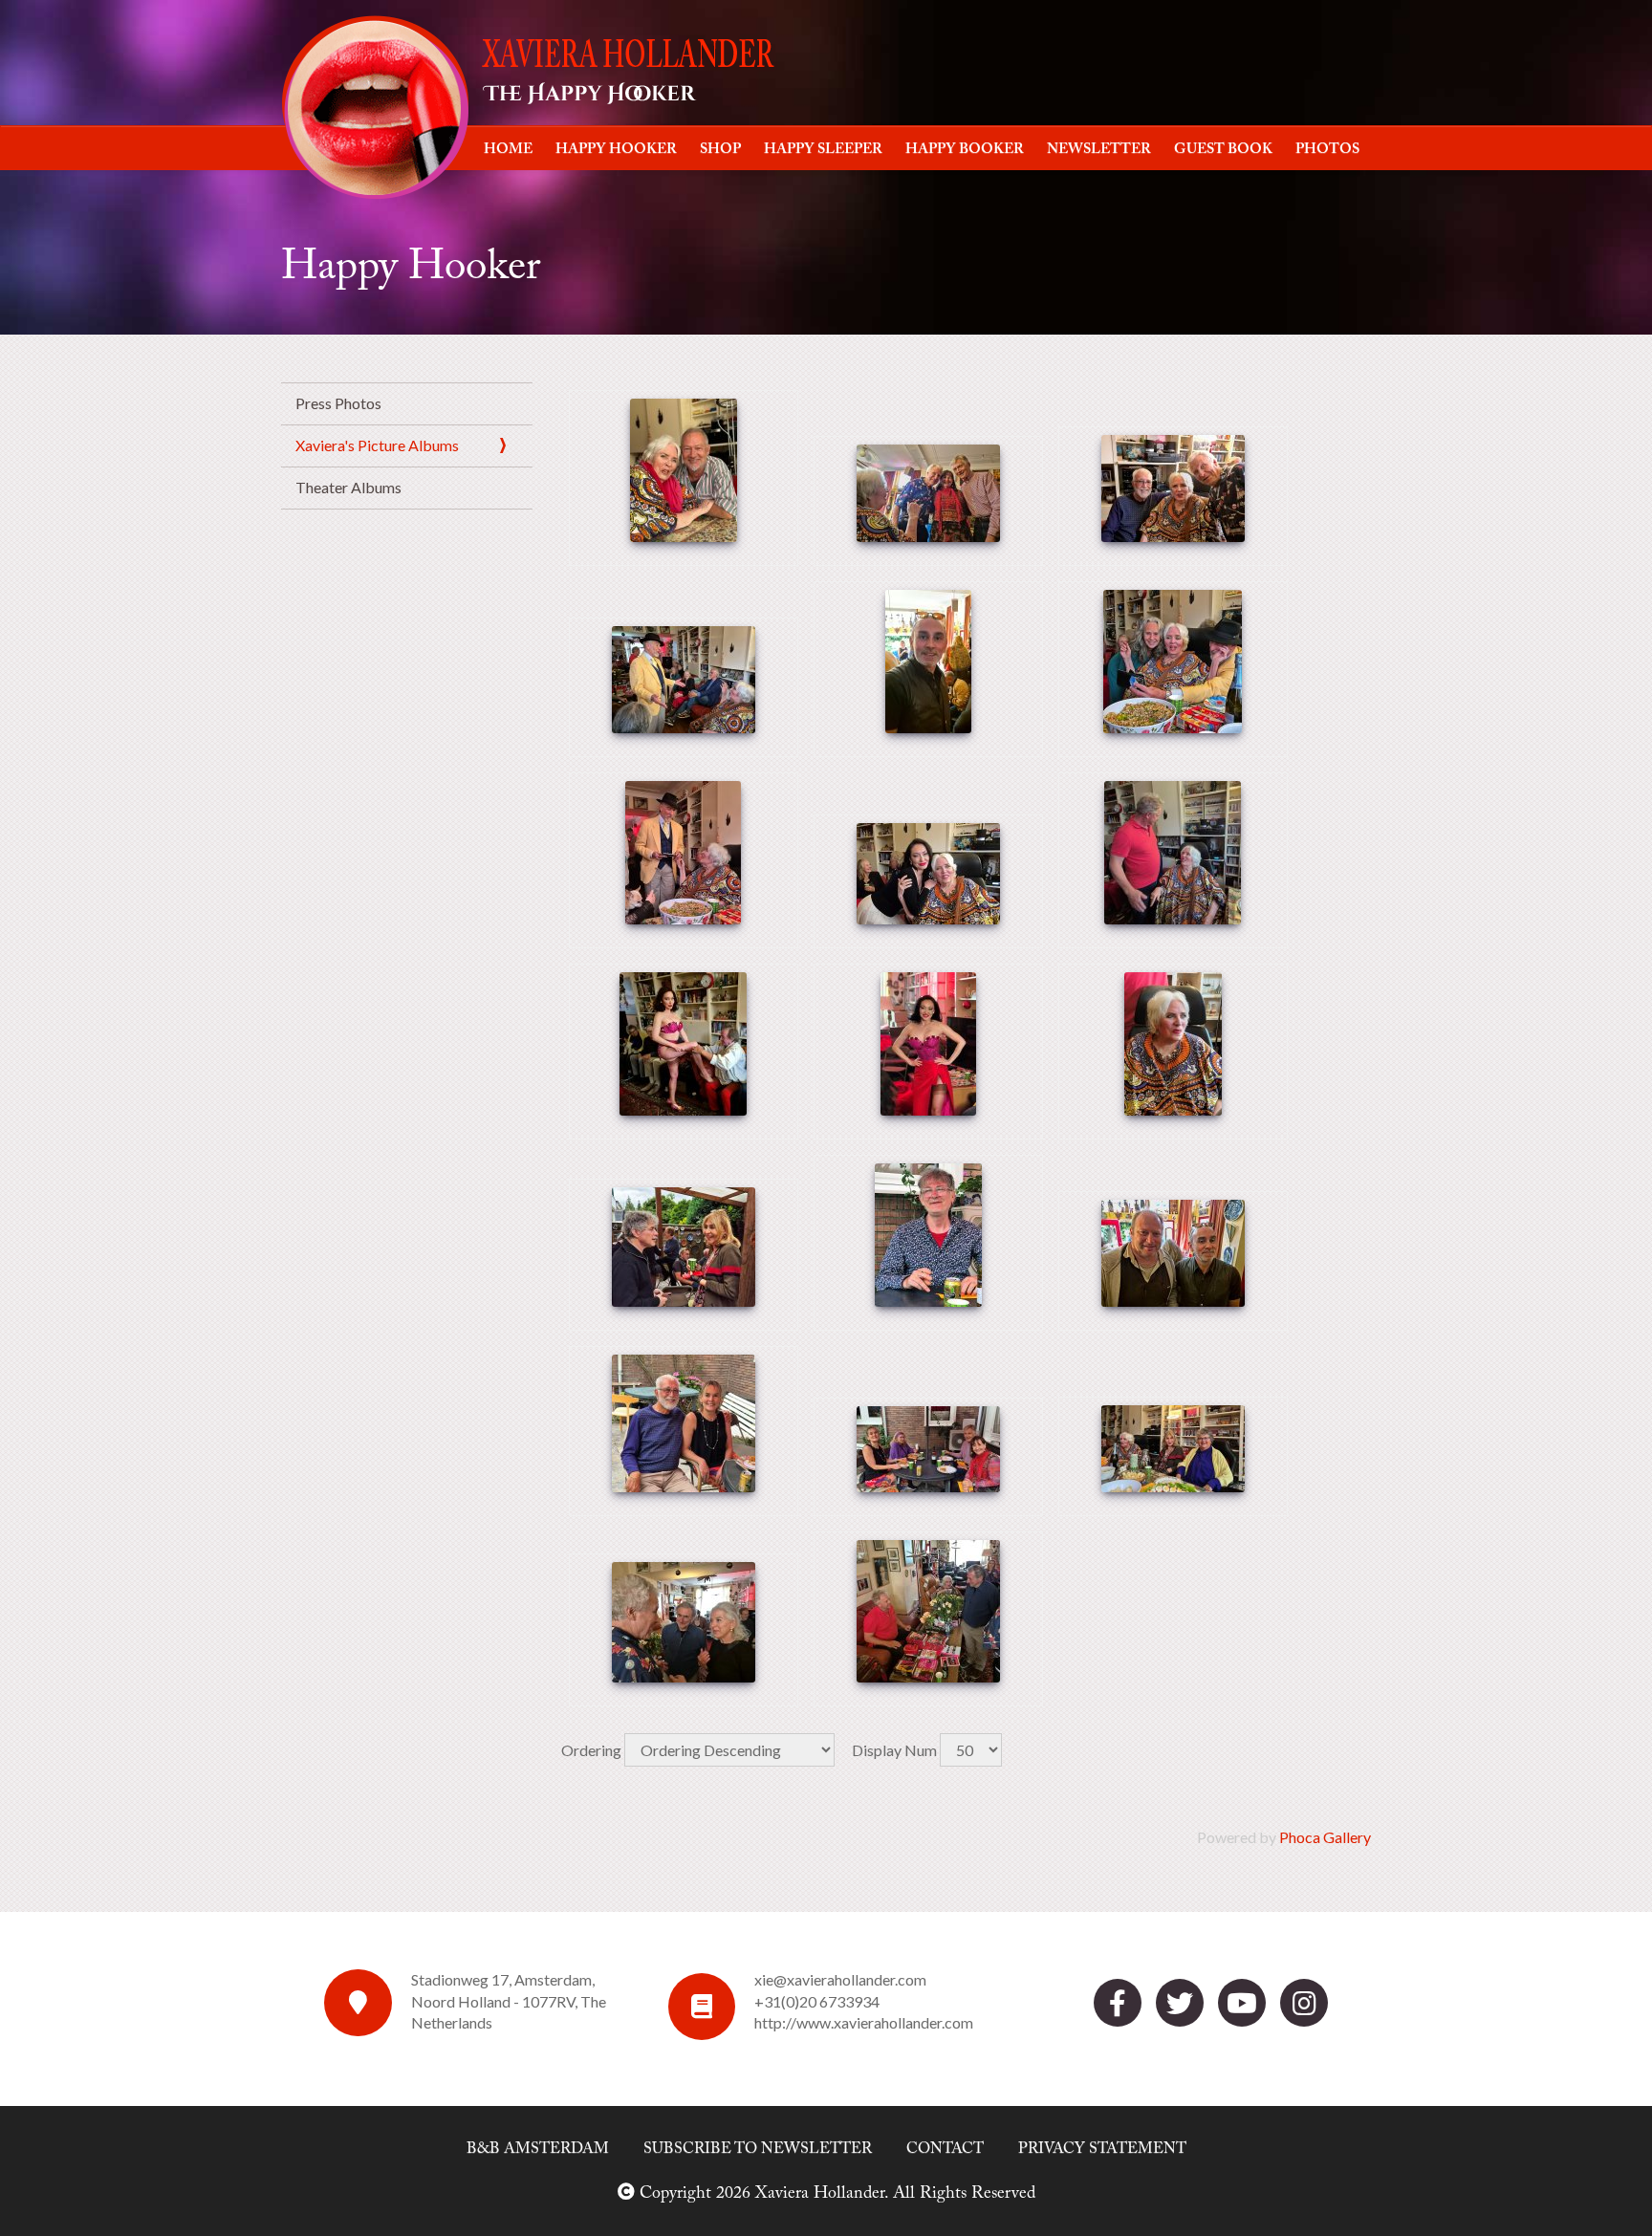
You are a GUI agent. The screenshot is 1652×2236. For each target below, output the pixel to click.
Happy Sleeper (823, 150)
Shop (720, 150)
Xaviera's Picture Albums (377, 445)
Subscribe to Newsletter (758, 2149)
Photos (1327, 150)
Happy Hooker (616, 150)
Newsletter (1099, 150)
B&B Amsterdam (538, 2149)
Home (508, 150)
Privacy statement (1102, 2149)
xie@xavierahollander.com (840, 1979)
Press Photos (338, 403)
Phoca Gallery (1325, 1837)
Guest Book (1223, 150)
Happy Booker (965, 150)
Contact (945, 2149)
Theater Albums (348, 487)
